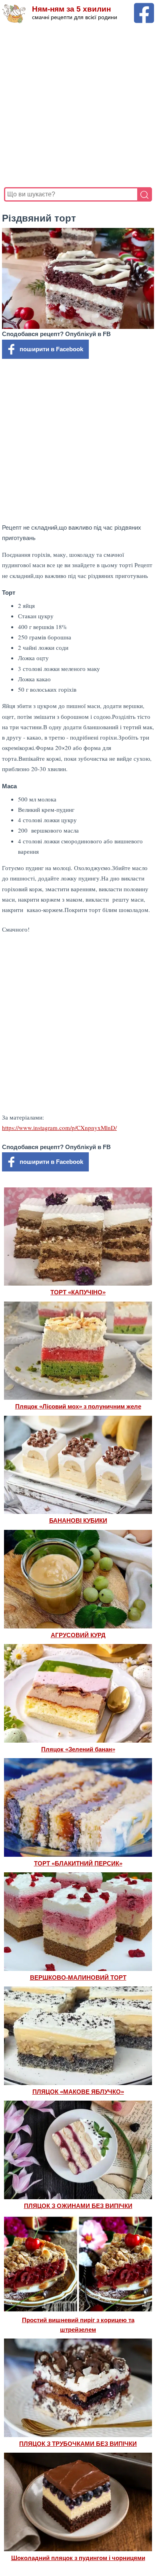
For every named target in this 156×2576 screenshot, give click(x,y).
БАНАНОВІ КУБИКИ (78, 1520)
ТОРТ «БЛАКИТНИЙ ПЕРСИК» (78, 1863)
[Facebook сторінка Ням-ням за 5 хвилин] (144, 7)
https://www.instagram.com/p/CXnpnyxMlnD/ (59, 1128)
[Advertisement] (78, 105)
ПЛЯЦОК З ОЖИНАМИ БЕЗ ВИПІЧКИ (78, 2206)
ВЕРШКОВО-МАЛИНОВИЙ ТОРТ (78, 1978)
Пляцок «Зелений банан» (78, 1749)
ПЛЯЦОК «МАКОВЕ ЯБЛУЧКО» (78, 2092)
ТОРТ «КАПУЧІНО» (78, 1292)
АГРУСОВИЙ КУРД (78, 1635)
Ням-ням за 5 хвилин (71, 9)
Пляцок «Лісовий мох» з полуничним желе (78, 1406)
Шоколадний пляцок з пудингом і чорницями (78, 2558)
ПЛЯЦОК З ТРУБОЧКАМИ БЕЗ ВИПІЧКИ (78, 2444)
